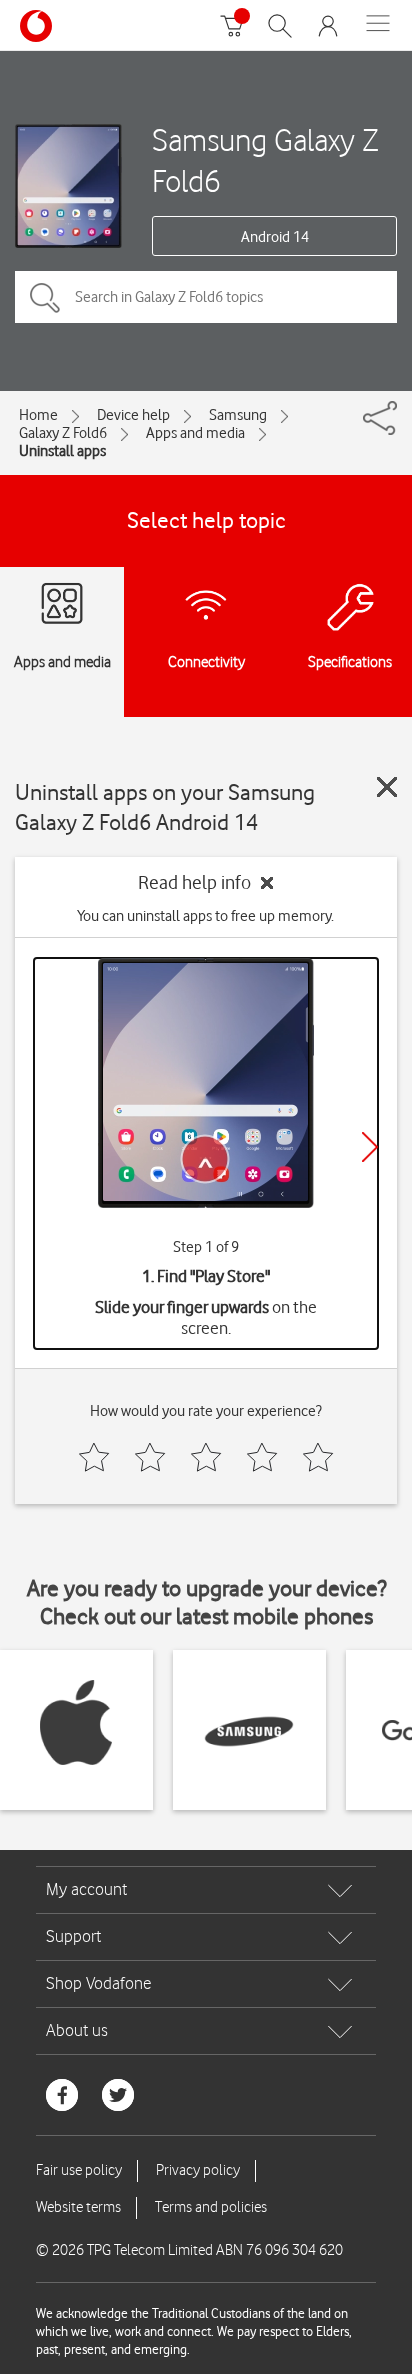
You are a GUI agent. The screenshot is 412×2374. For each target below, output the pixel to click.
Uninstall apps (62, 451)
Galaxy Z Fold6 (63, 433)
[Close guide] (387, 787)
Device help (133, 415)
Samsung (238, 415)
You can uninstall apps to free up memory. (205, 916)
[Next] (370, 1147)
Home (38, 415)
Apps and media (195, 433)
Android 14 (275, 237)
